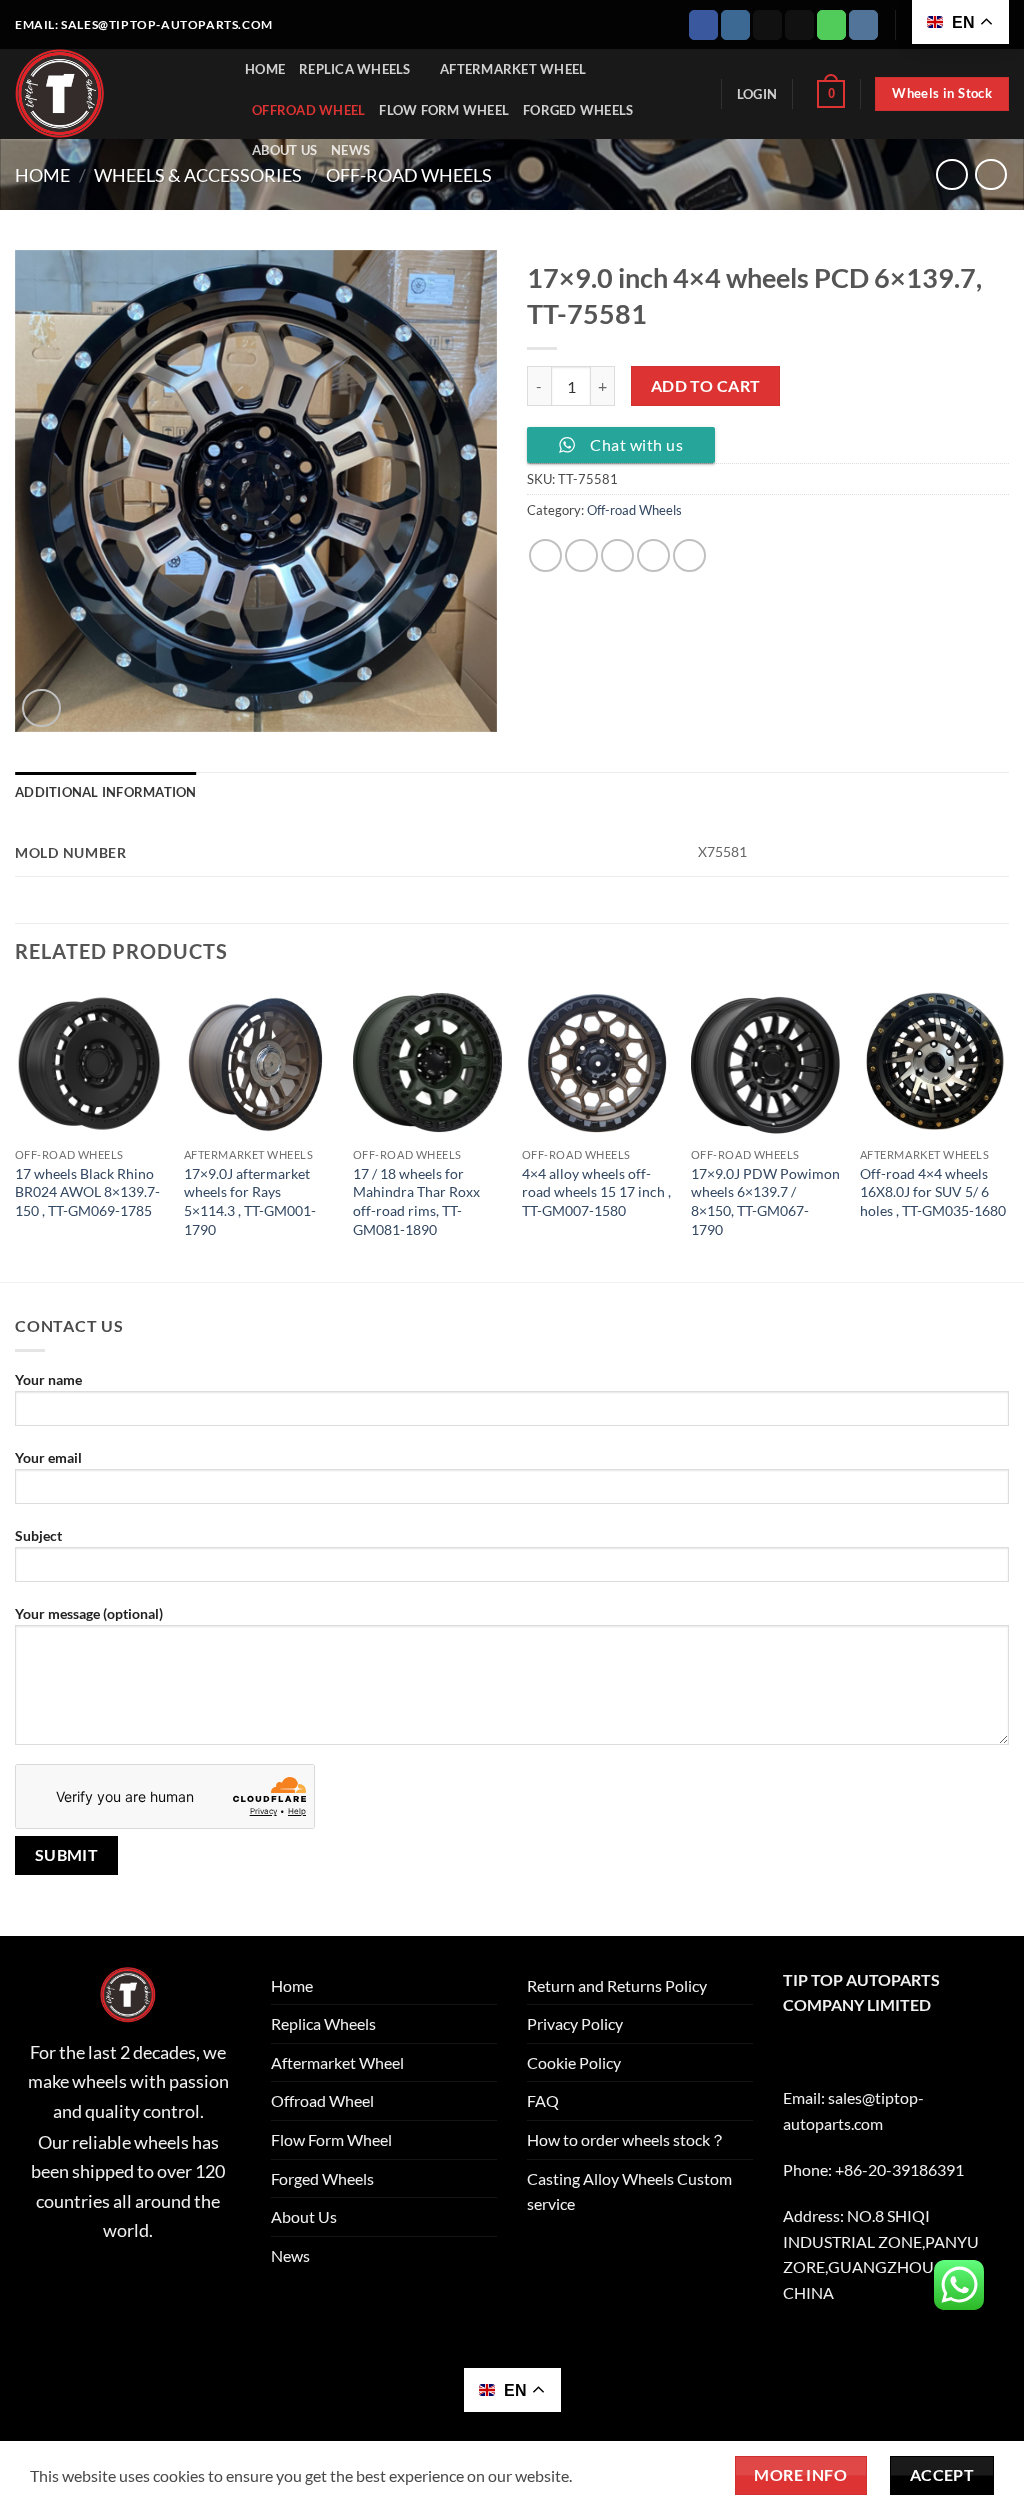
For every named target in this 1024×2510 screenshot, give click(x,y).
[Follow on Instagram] (735, 25)
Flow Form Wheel (444, 110)
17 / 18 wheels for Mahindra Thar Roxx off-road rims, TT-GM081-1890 (416, 1201)
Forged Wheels (578, 110)
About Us (284, 150)
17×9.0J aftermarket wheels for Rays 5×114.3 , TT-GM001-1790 (250, 1201)
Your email (48, 1457)
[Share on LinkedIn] (689, 555)
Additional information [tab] (106, 792)
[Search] (699, 94)
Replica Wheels (355, 69)
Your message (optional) (89, 1613)
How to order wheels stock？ (626, 2139)
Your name (48, 1379)
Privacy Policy (575, 2023)
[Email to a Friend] (617, 555)
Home (265, 69)
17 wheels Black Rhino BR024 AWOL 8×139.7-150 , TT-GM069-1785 (87, 1192)
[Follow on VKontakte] (863, 25)
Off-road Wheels (409, 175)
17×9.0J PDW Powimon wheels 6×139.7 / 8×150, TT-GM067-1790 (765, 1201)
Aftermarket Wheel (513, 69)
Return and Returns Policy (617, 1985)
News (350, 150)
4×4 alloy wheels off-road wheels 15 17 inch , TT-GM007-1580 (596, 1192)
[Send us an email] (799, 25)
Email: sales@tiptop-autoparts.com (144, 24)
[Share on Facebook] (545, 555)
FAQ (543, 2100)
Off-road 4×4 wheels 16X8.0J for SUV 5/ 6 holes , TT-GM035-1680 (933, 1192)
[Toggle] (485, 2024)
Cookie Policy (574, 2062)
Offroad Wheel (308, 110)
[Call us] (831, 25)
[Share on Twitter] (581, 555)
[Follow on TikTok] (767, 25)
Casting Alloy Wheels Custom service (629, 2191)
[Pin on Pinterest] (653, 555)
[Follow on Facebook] (703, 25)
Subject (38, 1535)
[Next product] (951, 174)
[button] (757, 94)
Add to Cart (706, 386)
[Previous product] (990, 174)
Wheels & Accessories (198, 175)
